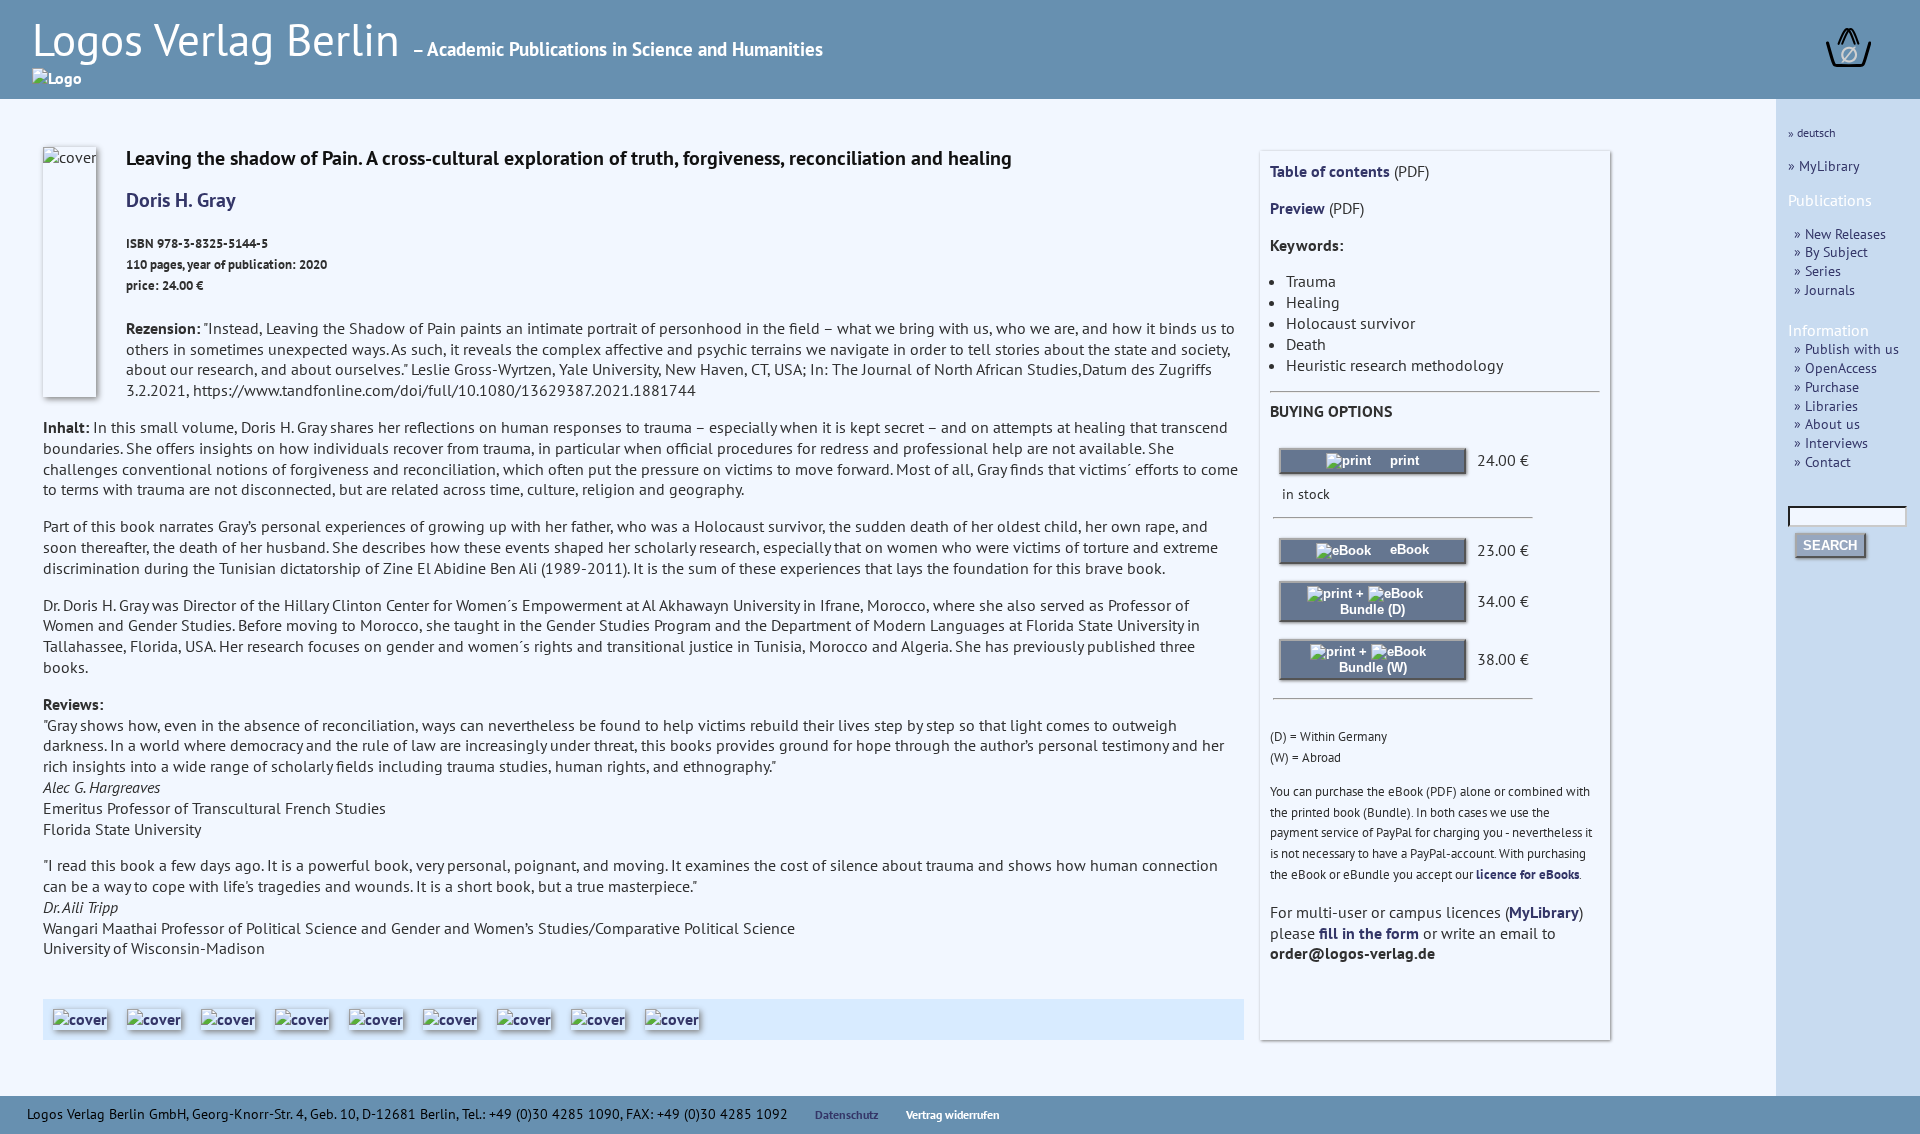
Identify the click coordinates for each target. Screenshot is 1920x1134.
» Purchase (1826, 386)
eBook (1407, 549)
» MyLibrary (1824, 165)
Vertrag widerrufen (953, 1114)
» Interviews (1831, 442)
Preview (1297, 208)
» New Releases (1840, 233)
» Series (1817, 270)
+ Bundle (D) (1372, 601)
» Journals (1824, 289)
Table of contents (1330, 171)
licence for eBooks (1527, 874)
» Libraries (1826, 405)
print (1402, 460)
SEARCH (1830, 545)
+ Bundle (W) (1373, 659)
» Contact (1822, 461)
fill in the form (1369, 933)
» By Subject (1831, 251)
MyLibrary (1544, 912)
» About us (1827, 423)
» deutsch (1812, 132)
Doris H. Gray (181, 200)
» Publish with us (1846, 348)
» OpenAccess (1835, 367)
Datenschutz (847, 1114)
